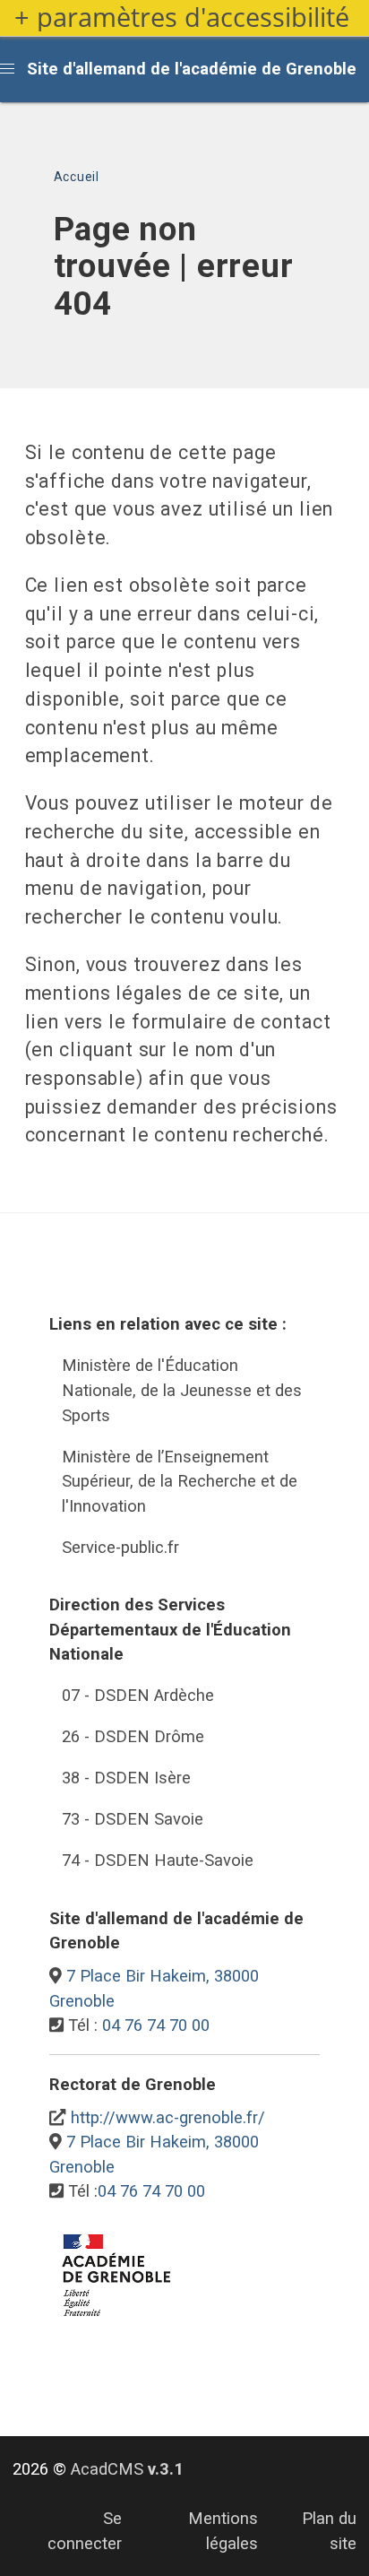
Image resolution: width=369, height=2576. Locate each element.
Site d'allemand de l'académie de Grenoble (192, 69)
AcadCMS (127, 2469)
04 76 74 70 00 (156, 2025)
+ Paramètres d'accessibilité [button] (182, 17)
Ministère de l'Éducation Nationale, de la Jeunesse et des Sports (182, 1390)
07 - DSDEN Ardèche (138, 1695)
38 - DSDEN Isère (126, 1778)
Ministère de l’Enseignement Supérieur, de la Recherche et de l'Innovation (180, 1481)
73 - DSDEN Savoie (133, 1819)
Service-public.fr (120, 1547)
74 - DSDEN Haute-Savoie (158, 1860)
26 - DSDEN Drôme (133, 1736)
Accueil (77, 177)
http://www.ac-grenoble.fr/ (168, 2117)
